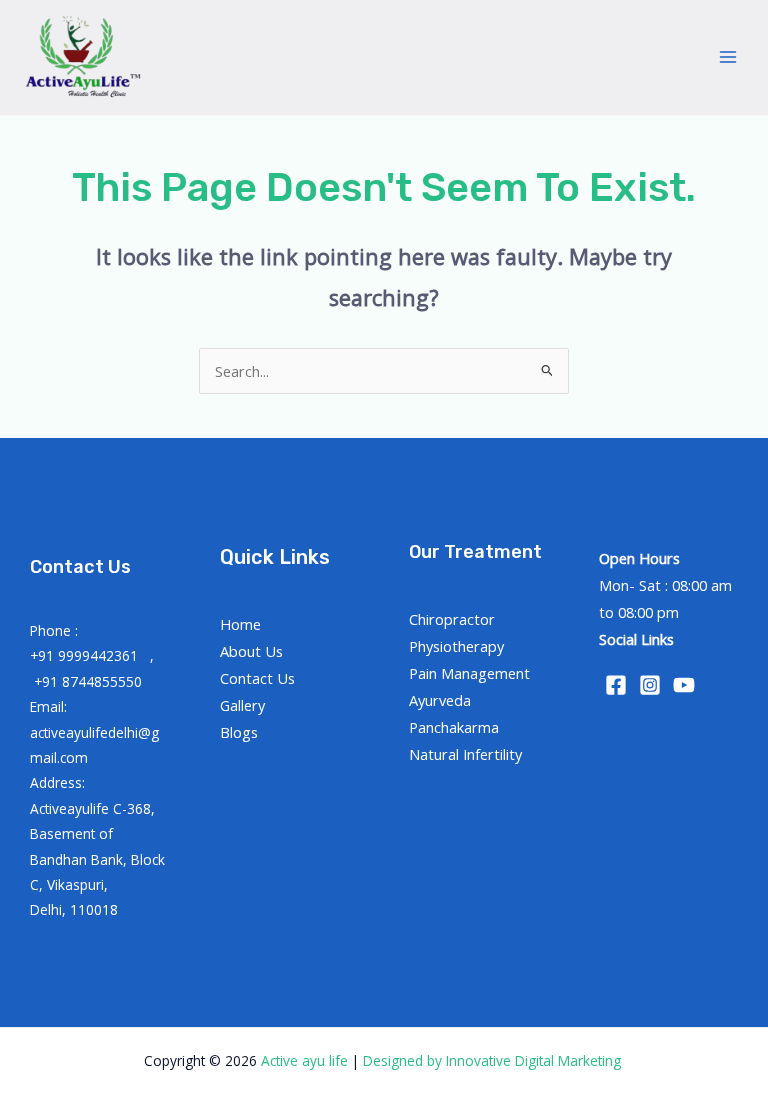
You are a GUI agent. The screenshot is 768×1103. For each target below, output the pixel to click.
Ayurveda (440, 700)
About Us (251, 651)
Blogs (239, 732)
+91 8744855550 (88, 681)
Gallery (242, 705)
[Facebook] (616, 685)
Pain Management (469, 673)
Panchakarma (454, 727)
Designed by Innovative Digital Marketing (494, 1060)
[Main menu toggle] (728, 57)
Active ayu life (306, 1060)
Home (240, 624)
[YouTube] (684, 685)
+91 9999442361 (86, 655)
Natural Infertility (465, 754)
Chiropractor (452, 619)
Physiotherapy (456, 646)
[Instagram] (650, 685)
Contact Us (257, 678)
